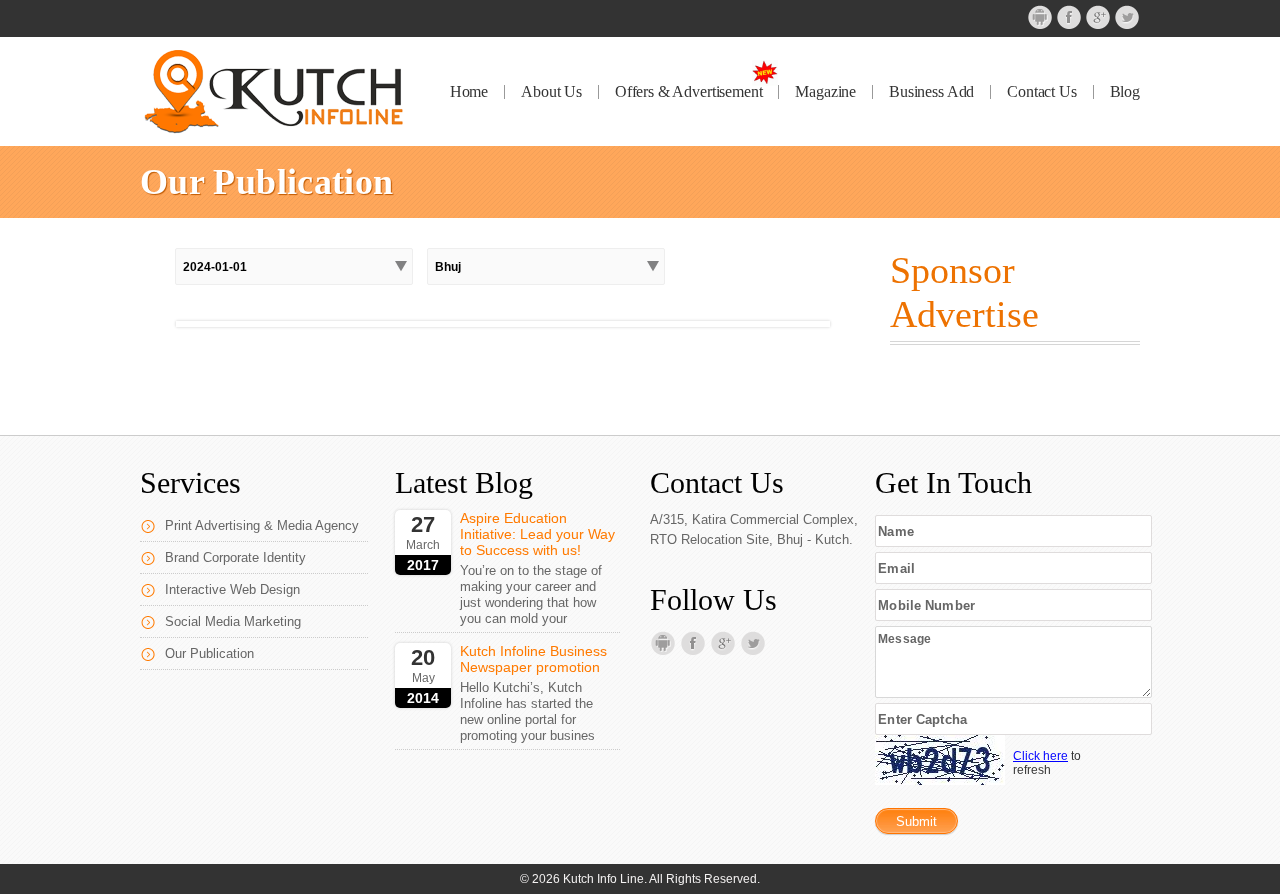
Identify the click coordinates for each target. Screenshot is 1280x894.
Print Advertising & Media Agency (262, 525)
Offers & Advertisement (688, 92)
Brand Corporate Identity (235, 557)
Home (469, 92)
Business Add (931, 92)
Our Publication (209, 653)
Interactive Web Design (232, 589)
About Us (551, 92)
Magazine (825, 92)
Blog (1125, 92)
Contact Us (1041, 92)
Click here (1040, 756)
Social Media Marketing (233, 621)
